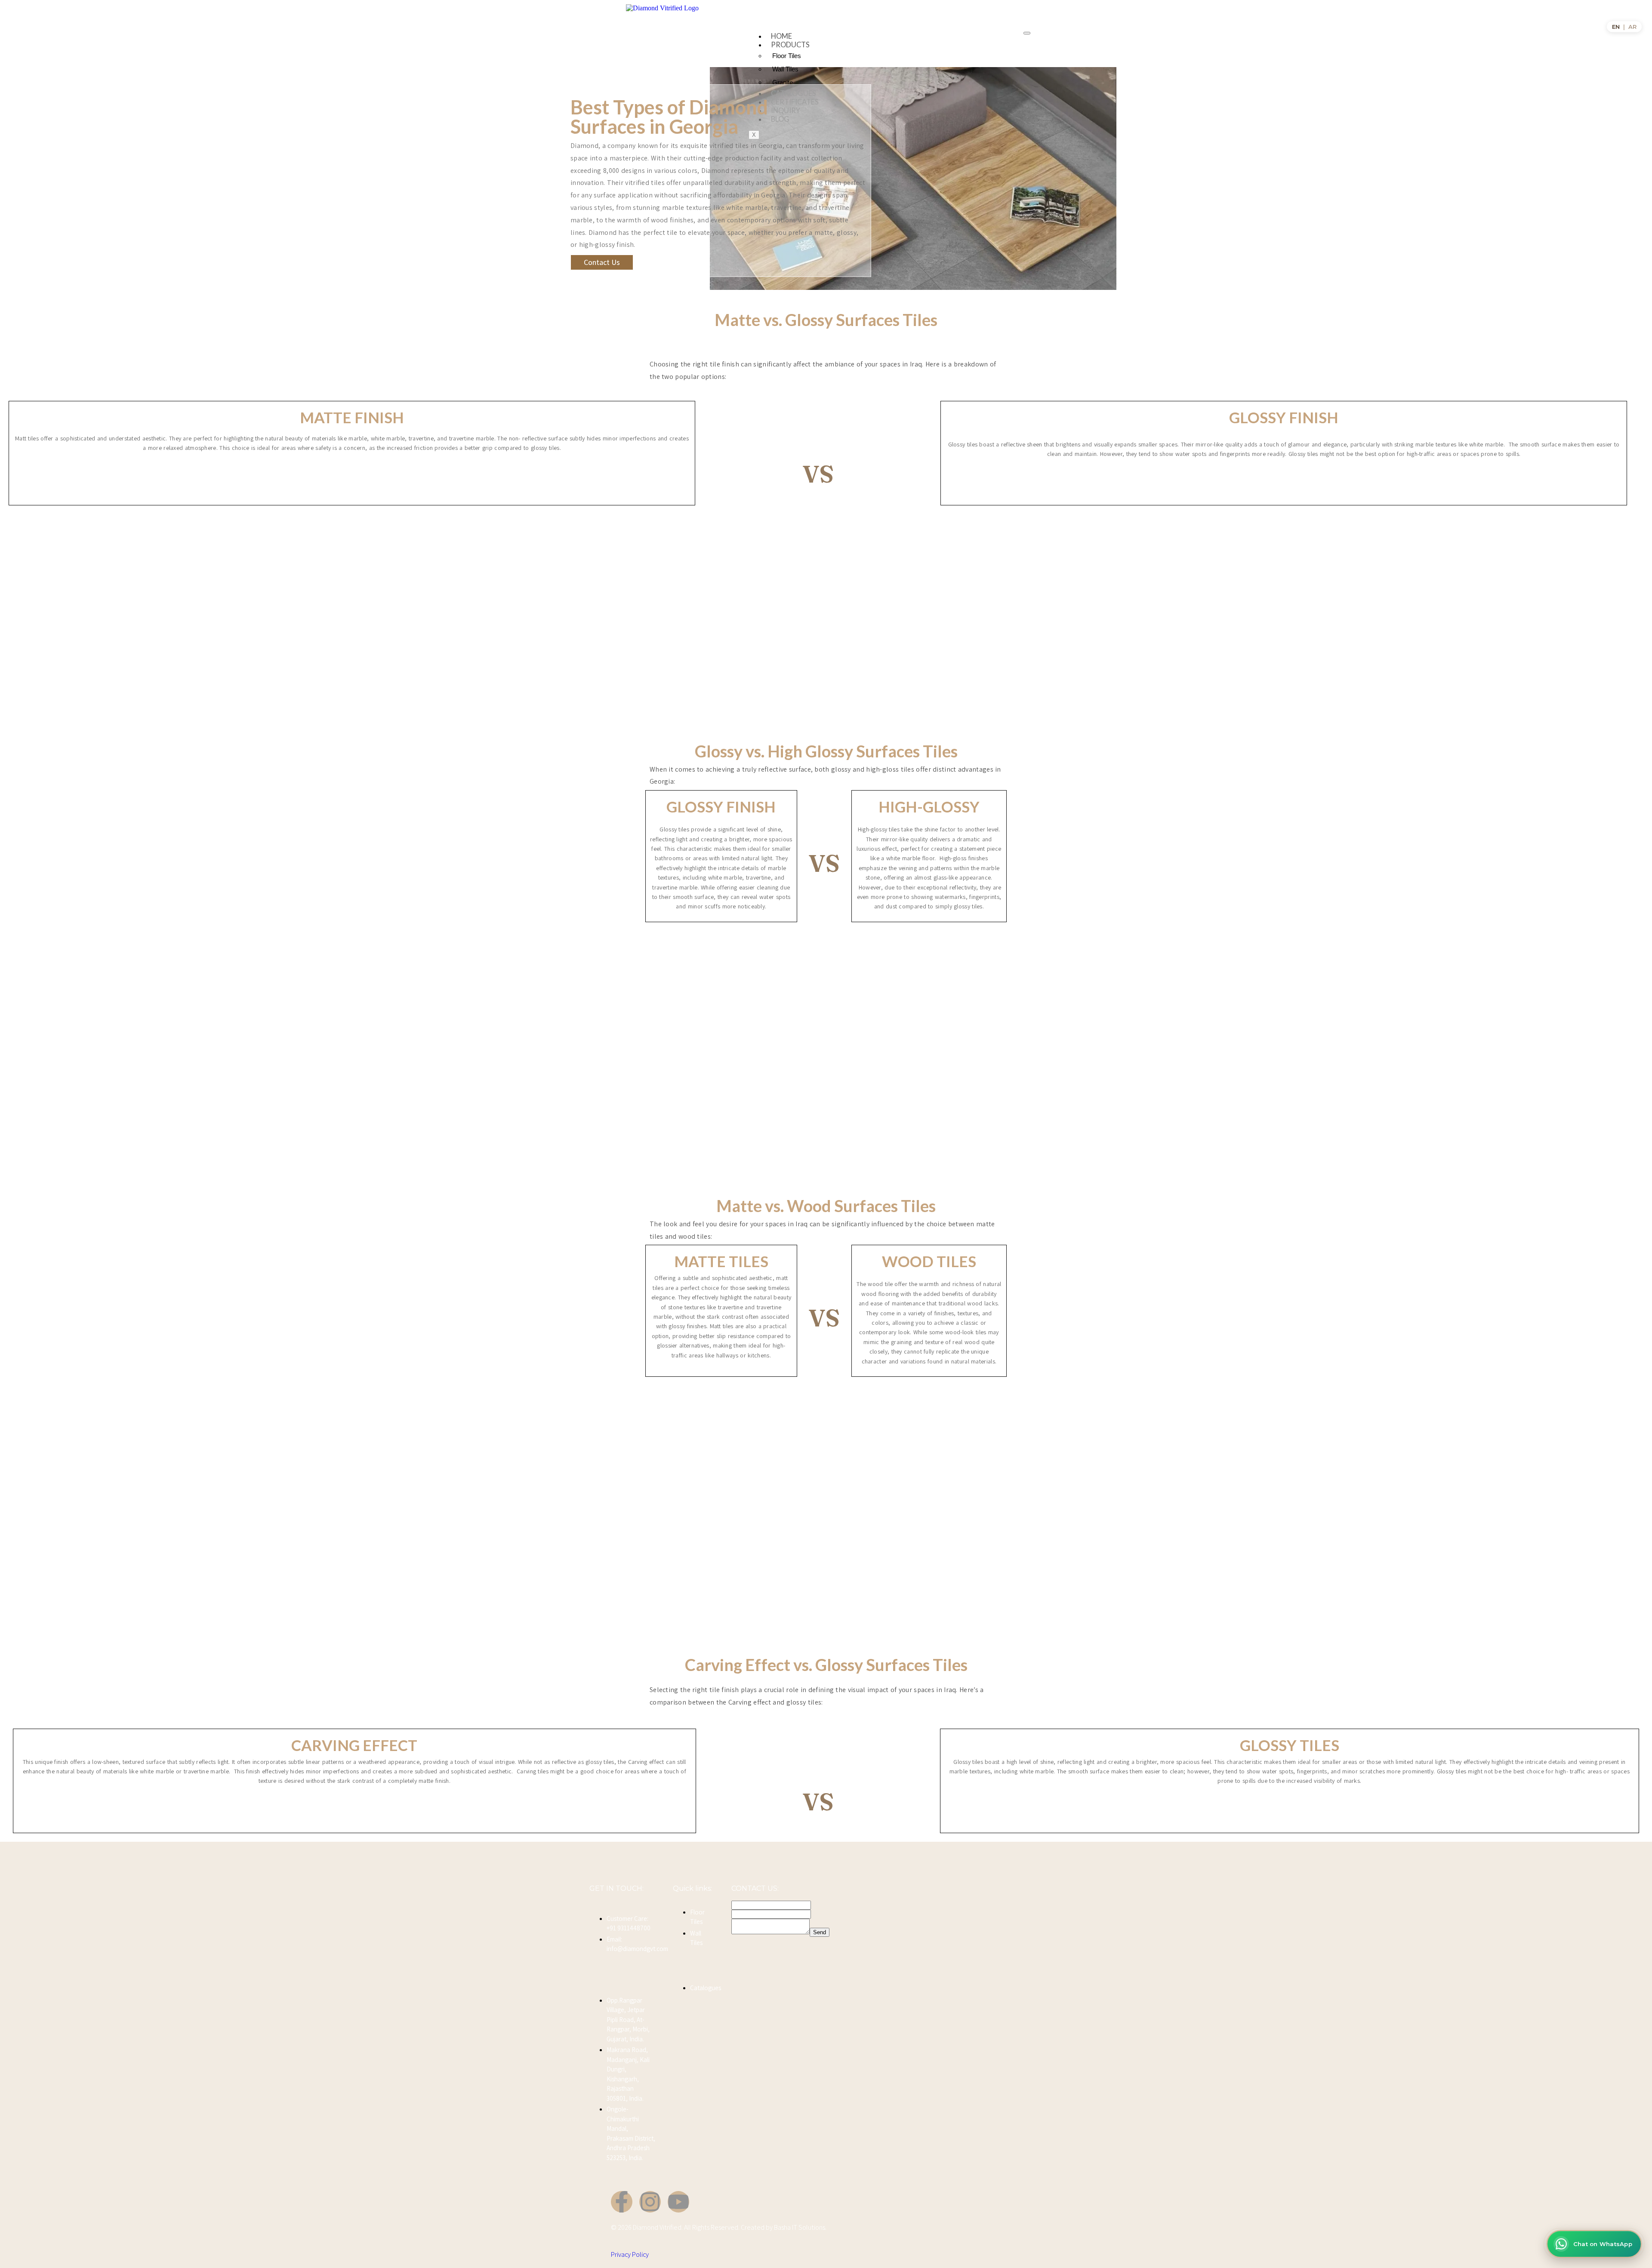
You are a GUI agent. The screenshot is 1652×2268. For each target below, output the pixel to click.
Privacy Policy (630, 2254)
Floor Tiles (787, 56)
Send (820, 1932)
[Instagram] (650, 2202)
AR (1632, 27)
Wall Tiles (785, 69)
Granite (783, 82)
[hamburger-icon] (1027, 33)
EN (1616, 27)
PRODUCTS (790, 45)
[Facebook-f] (622, 2202)
